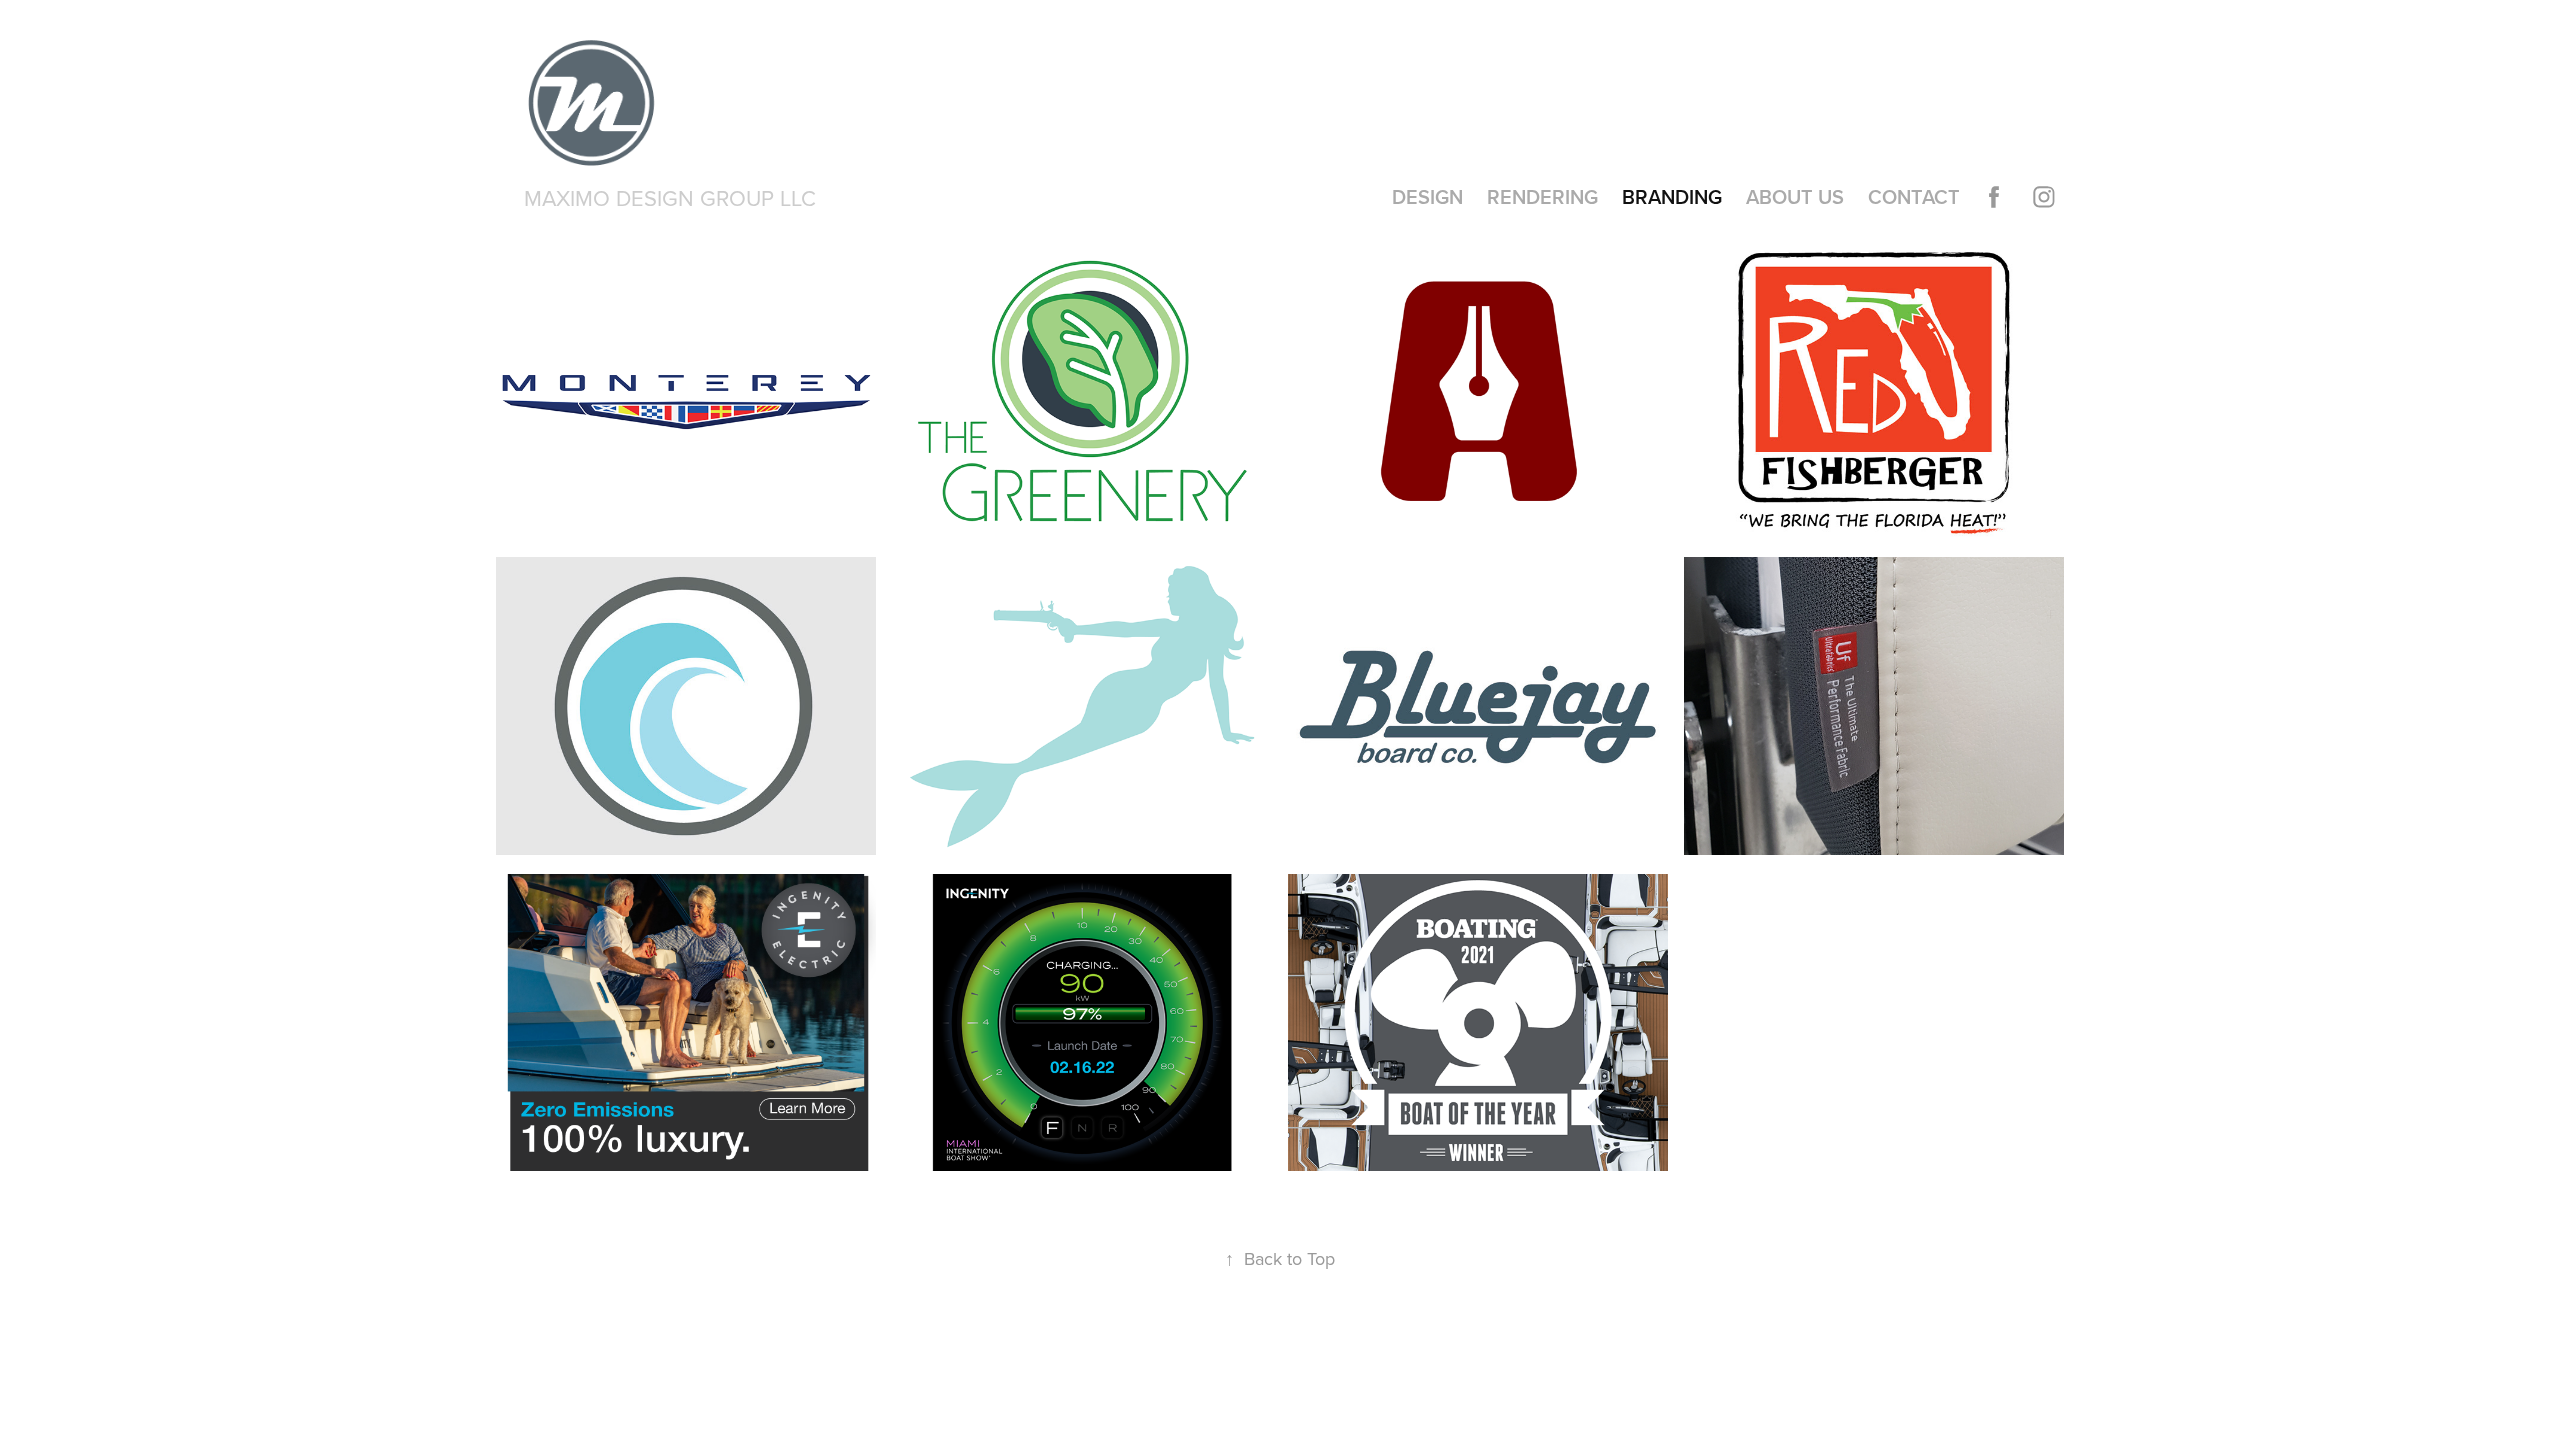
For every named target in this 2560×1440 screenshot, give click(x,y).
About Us (1795, 196)
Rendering (1542, 196)
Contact (1914, 196)
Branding (1672, 196)
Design (1427, 196)
